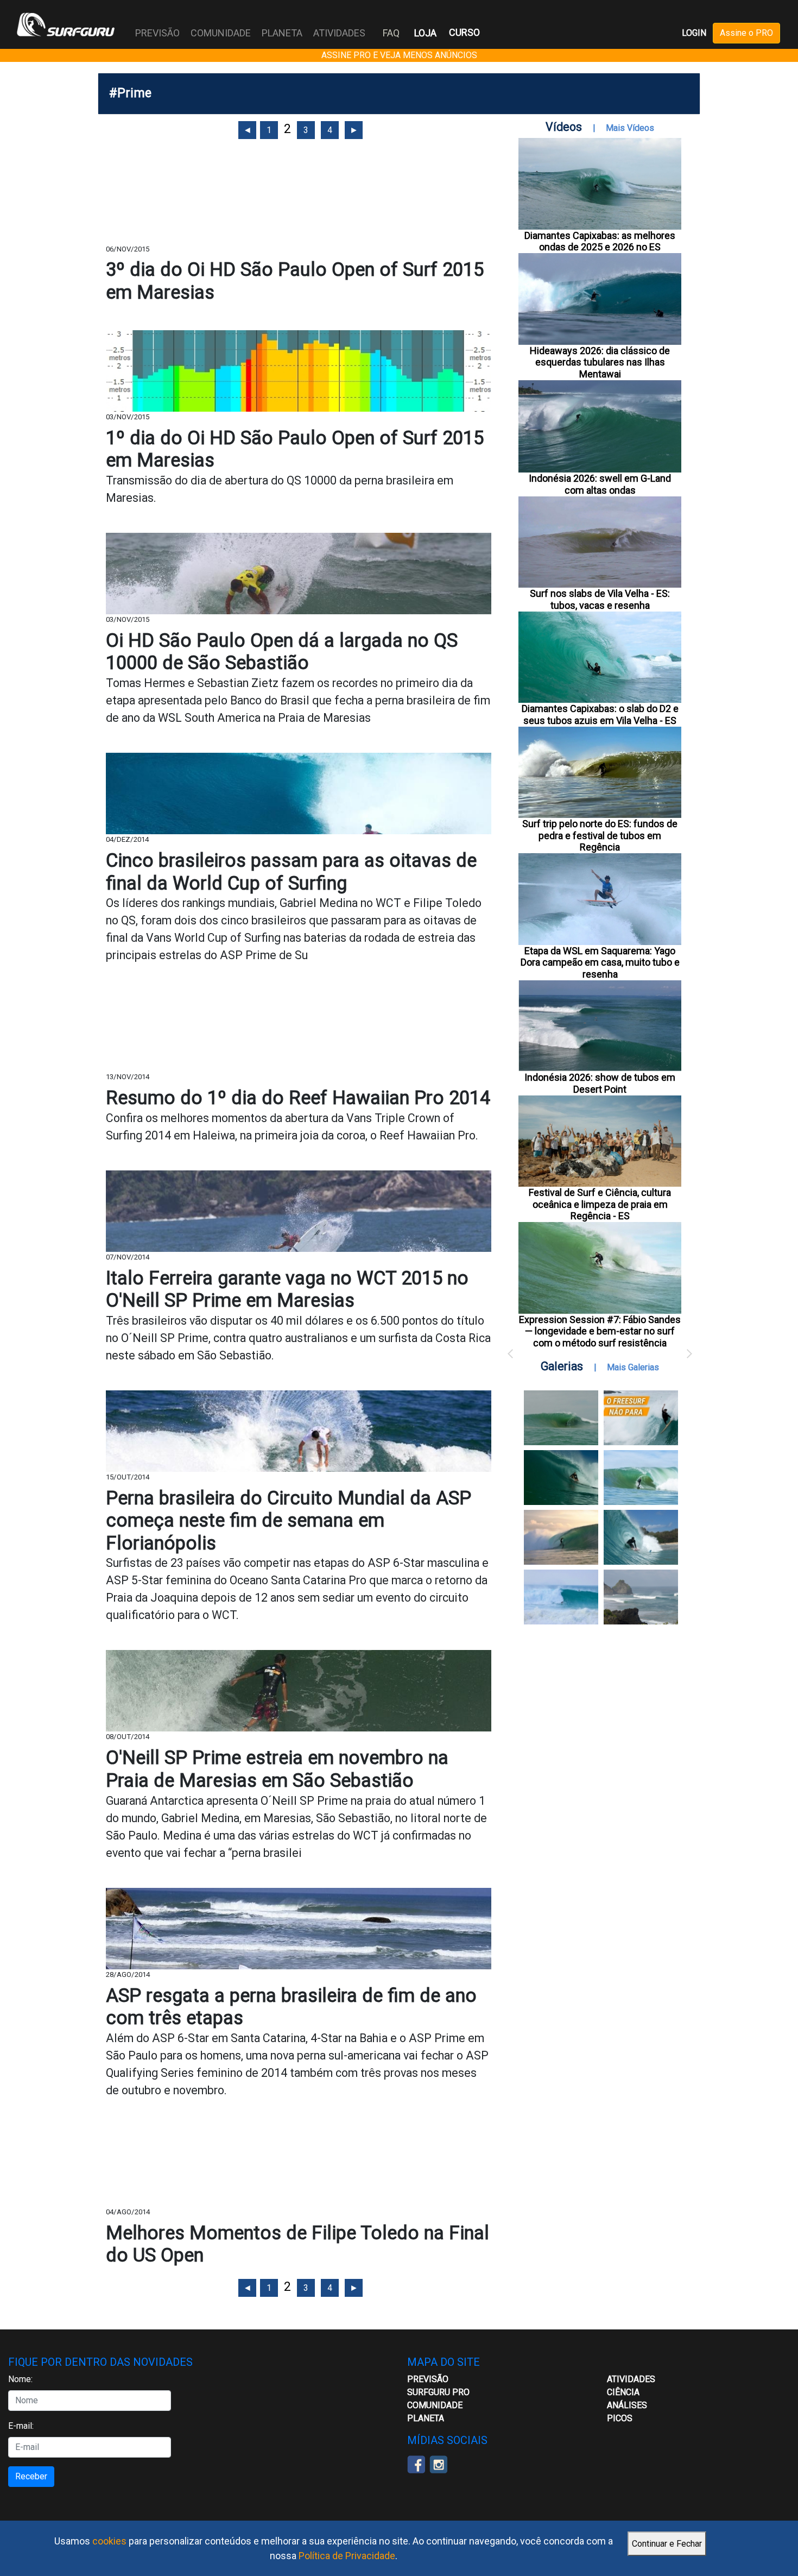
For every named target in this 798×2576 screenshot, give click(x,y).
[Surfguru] (66, 24)
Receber (31, 2476)
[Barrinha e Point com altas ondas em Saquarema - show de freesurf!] (561, 1478)
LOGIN (694, 33)
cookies (109, 2541)
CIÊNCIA (623, 2392)
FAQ (391, 33)
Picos (620, 2418)
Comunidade (435, 2405)
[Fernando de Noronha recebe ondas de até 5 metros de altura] (641, 1597)
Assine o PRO (746, 33)
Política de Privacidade (347, 2556)
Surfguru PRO (438, 2392)
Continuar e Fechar (667, 2544)
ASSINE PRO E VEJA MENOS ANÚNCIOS (399, 55)
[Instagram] (438, 2464)
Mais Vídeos (630, 128)
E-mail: (21, 2426)
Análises (627, 2405)
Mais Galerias (633, 1367)
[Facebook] (416, 2464)
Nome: (20, 2379)
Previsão (428, 2379)
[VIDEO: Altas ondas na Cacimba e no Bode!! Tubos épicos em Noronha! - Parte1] (641, 1537)
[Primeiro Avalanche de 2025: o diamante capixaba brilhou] (641, 1478)
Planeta (426, 2418)
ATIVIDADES (631, 2379)
